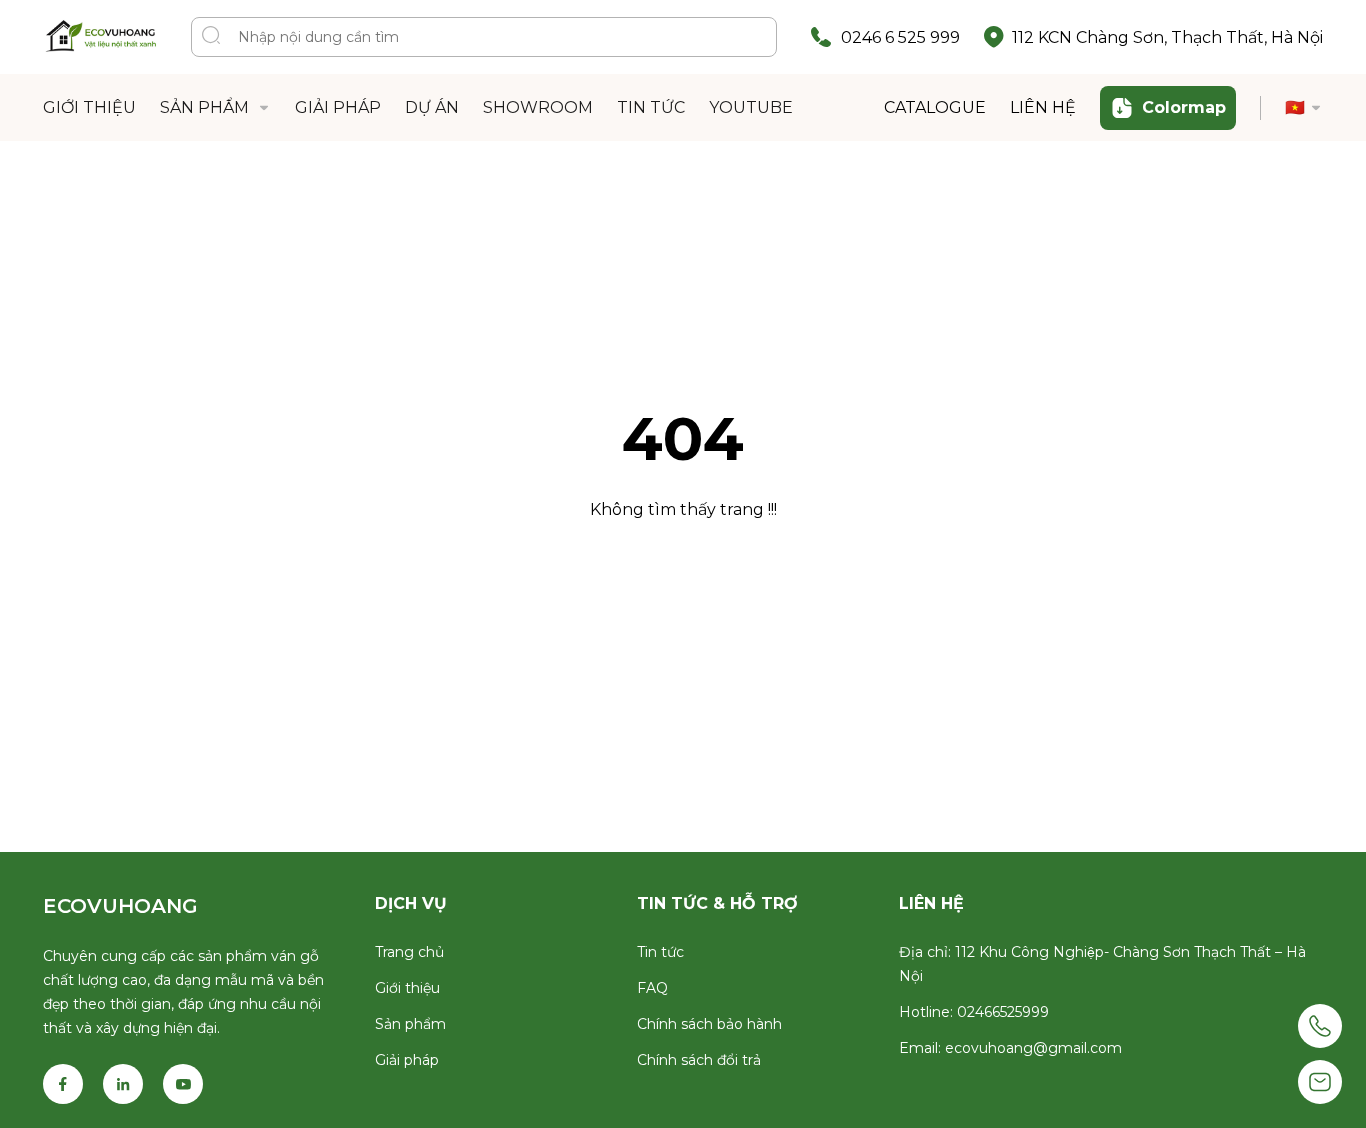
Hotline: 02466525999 (974, 1012)
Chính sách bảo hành (709, 1024)
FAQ (652, 988)
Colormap (1184, 107)
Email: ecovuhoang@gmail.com (1010, 1048)
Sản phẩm (410, 1024)
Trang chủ (409, 952)
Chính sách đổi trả (699, 1060)
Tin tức (660, 952)
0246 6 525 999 (900, 37)
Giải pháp (407, 1060)
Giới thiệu (407, 988)
